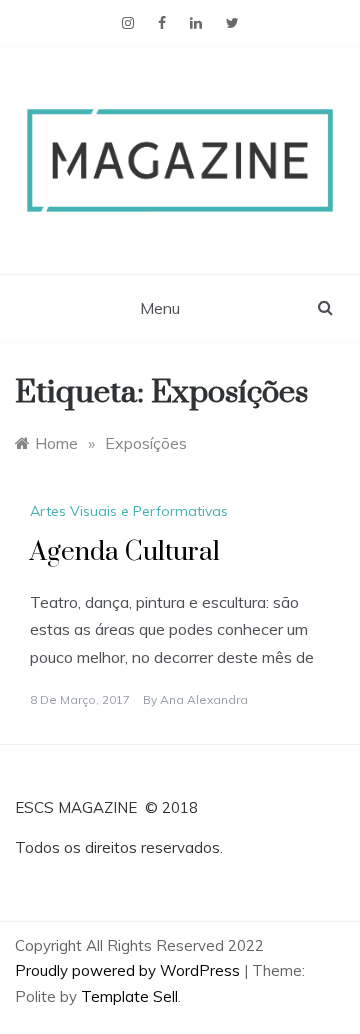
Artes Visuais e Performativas (129, 511)
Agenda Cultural (125, 552)
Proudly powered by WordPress (129, 970)
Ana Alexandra (204, 699)
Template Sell (129, 996)
